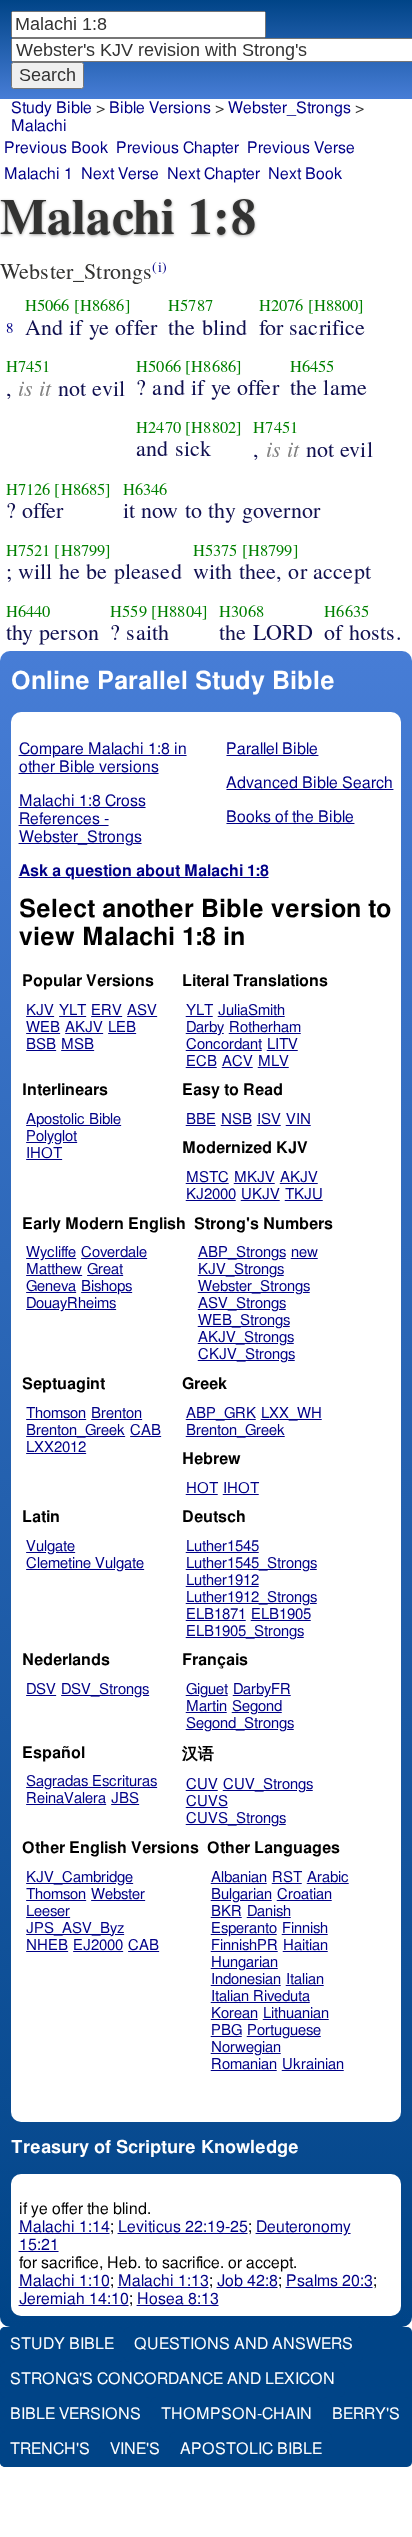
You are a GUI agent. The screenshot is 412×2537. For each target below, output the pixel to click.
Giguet (207, 1689)
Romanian (244, 2064)
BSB (41, 1044)
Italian (305, 1979)
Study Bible (51, 108)
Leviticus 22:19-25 (183, 2227)
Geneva (51, 1286)
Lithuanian (296, 2013)
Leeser (48, 1911)
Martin (206, 1706)
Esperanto (244, 1928)
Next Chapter (213, 174)
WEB (43, 1027)
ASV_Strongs (242, 1303)
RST (287, 1877)
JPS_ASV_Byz (75, 1928)
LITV (282, 1044)
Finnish (305, 1928)
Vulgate (50, 1546)
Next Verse (120, 174)
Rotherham (265, 1027)
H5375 (215, 550)
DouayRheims (71, 1303)
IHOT (44, 1153)
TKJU (304, 1194)
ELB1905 (281, 1614)
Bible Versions (160, 108)
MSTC (207, 1177)
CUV (202, 1784)
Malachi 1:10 (64, 2281)
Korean (234, 2013)
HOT (202, 1488)
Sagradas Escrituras (91, 1781)
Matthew (54, 1269)
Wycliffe (51, 1252)
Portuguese (284, 2030)
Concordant (224, 1044)
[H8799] (82, 550)
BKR (226, 1911)
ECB (201, 1061)
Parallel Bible (272, 749)
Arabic (328, 1877)
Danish (269, 1911)
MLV (273, 1061)
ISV (269, 1119)
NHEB (47, 1945)
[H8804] (179, 611)
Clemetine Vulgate (85, 1563)
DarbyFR (262, 1689)
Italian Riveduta (260, 1996)
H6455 (312, 366)
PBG (226, 2030)
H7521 (28, 550)
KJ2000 (211, 1194)
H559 (128, 611)
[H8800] (336, 305)
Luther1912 (222, 1580)
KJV (40, 1010)
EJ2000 (98, 1945)
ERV (106, 1010)
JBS (125, 1798)
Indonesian (246, 1979)
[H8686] (102, 305)
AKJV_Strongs (246, 1337)
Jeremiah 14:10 (74, 2299)
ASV (142, 1010)
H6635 (346, 611)
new (304, 1252)
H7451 (28, 366)
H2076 (281, 305)
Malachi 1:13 (163, 2281)
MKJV (254, 1177)
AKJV (84, 1027)
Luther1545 (222, 1546)
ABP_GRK (221, 1413)
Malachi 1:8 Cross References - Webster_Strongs (82, 819)
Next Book (305, 174)
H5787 (190, 305)
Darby (205, 1027)
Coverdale (114, 1252)
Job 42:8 (247, 2281)
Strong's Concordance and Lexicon (172, 2379)
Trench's (50, 2449)
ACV (237, 1061)
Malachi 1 (38, 174)
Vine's (135, 2449)
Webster (118, 1894)
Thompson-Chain (236, 2414)
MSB (77, 1044)
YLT (72, 1010)
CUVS (207, 1801)
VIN (298, 1119)
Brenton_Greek (75, 1430)
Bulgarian (241, 1894)
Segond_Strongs (240, 1723)
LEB (122, 1027)
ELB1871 (216, 1614)
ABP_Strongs (242, 1252)
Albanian (239, 1877)
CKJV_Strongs (246, 1354)
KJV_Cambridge (79, 1877)
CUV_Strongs (268, 1784)
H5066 (47, 305)
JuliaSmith (251, 1010)
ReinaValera (66, 1798)
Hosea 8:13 (178, 2299)
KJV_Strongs (241, 1269)
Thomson (56, 1413)
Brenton (116, 1413)
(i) (159, 266)
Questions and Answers (243, 2344)
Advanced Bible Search (309, 783)
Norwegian (246, 2047)
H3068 (241, 611)
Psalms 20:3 (329, 2281)
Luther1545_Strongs (251, 1563)
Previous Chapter (177, 148)
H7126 (28, 489)
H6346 (145, 489)
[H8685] (82, 489)
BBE (201, 1119)
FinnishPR (244, 1945)
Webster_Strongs (254, 1286)
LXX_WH (291, 1413)
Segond (257, 1706)
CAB (145, 1430)
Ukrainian (313, 2064)
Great (105, 1269)
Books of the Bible (290, 817)
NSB (236, 1119)
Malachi (39, 126)
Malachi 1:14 (64, 2227)
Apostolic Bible (251, 2449)
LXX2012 (56, 1447)
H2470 (158, 427)
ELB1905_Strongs (245, 1631)
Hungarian (244, 1962)
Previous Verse (301, 148)
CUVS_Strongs (236, 1818)
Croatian (304, 1894)
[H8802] (213, 427)
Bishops (106, 1286)
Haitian (305, 1945)
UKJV (260, 1194)
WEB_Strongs (244, 1320)
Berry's (366, 2414)
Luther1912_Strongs (251, 1597)
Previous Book (56, 148)
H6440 (28, 611)
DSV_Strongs (105, 1689)
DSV (41, 1689)
